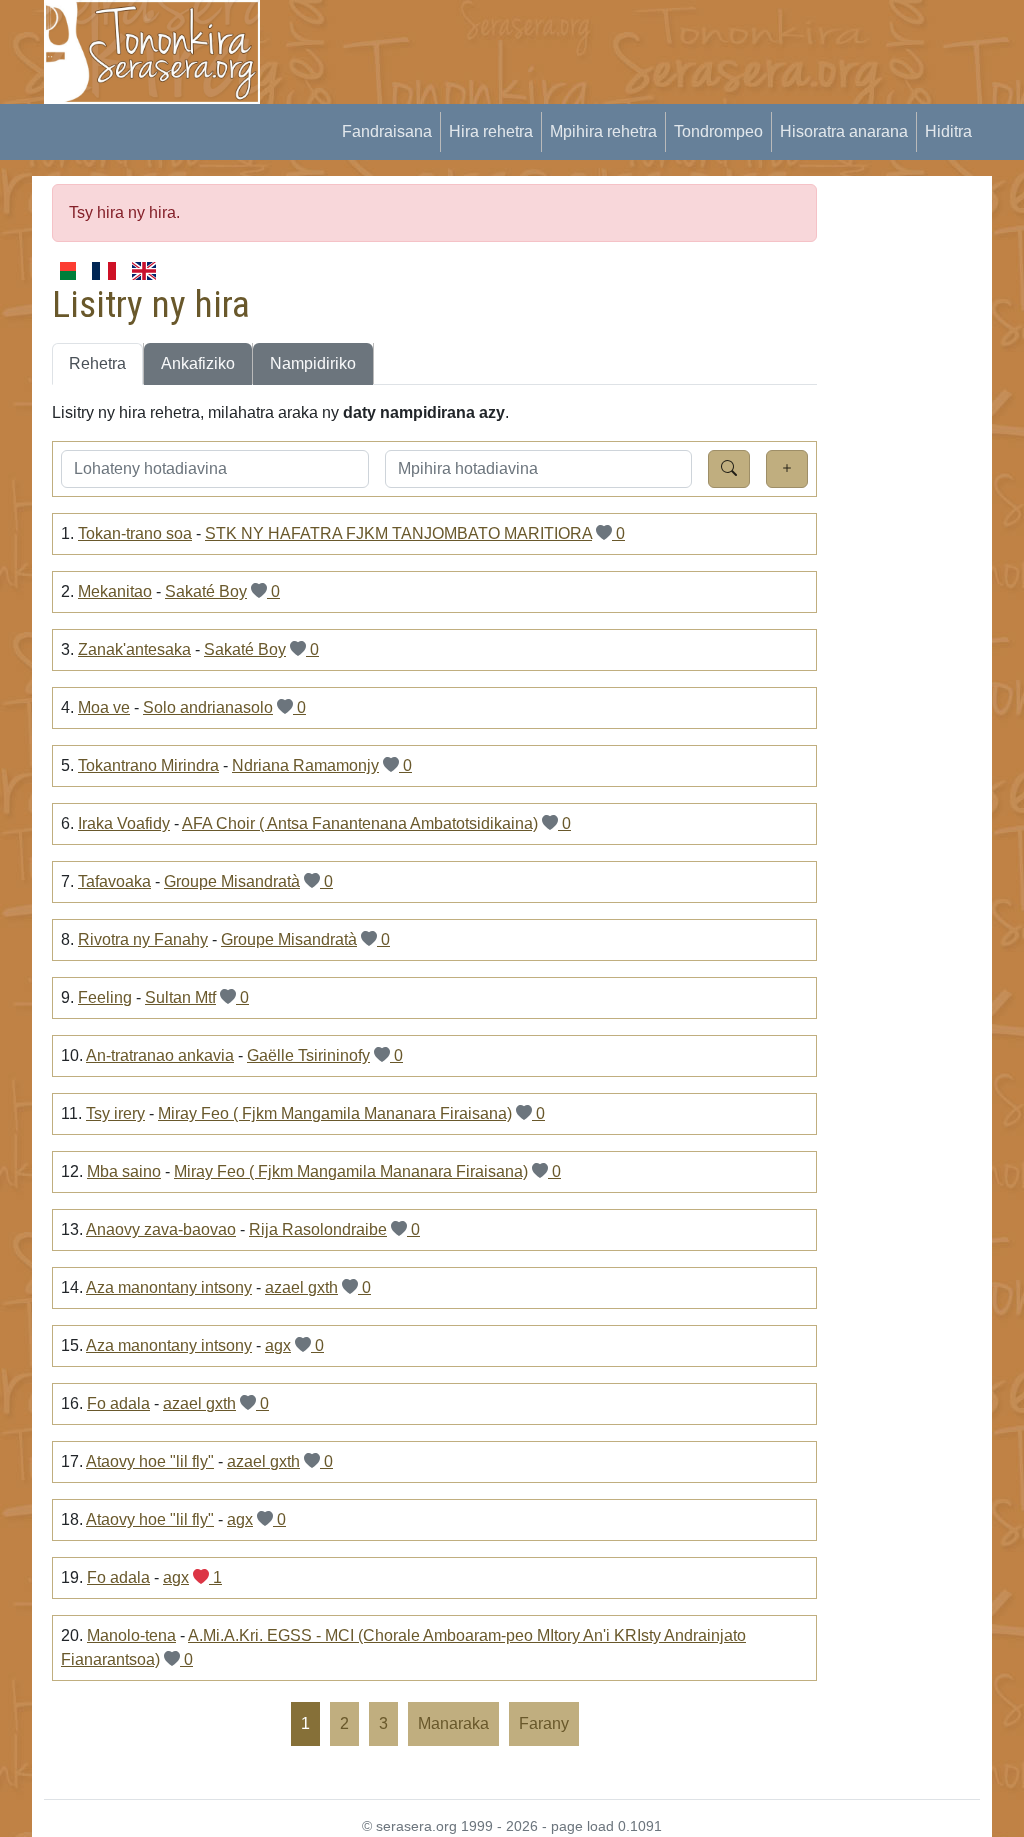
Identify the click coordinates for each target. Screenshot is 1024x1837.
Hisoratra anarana (844, 131)
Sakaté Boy (206, 591)
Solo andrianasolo (208, 707)
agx (278, 1345)
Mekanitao (115, 591)
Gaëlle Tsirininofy (308, 1055)
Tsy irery (115, 1113)
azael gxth (301, 1287)
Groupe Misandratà (232, 881)
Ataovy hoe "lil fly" (150, 1461)
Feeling (105, 997)
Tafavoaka (114, 881)
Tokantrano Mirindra (148, 765)
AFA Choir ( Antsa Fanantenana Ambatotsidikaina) (360, 823)
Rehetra (97, 363)
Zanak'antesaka (134, 649)
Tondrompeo (718, 131)
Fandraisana (387, 131)
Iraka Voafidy (124, 823)
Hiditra (948, 131)
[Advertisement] (648, 45)
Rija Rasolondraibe (318, 1229)
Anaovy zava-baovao (161, 1229)
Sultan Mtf (180, 997)
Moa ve (104, 707)
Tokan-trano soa (135, 533)
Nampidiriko (313, 363)
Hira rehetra (491, 131)
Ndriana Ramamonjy (305, 765)
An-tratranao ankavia (160, 1055)
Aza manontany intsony (169, 1287)
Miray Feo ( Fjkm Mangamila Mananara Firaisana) (335, 1113)
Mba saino (124, 1171)
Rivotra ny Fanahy (143, 939)
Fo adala (118, 1403)
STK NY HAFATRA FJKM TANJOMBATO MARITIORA (398, 533)
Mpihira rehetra (603, 131)
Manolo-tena (131, 1635)
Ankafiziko (198, 363)
